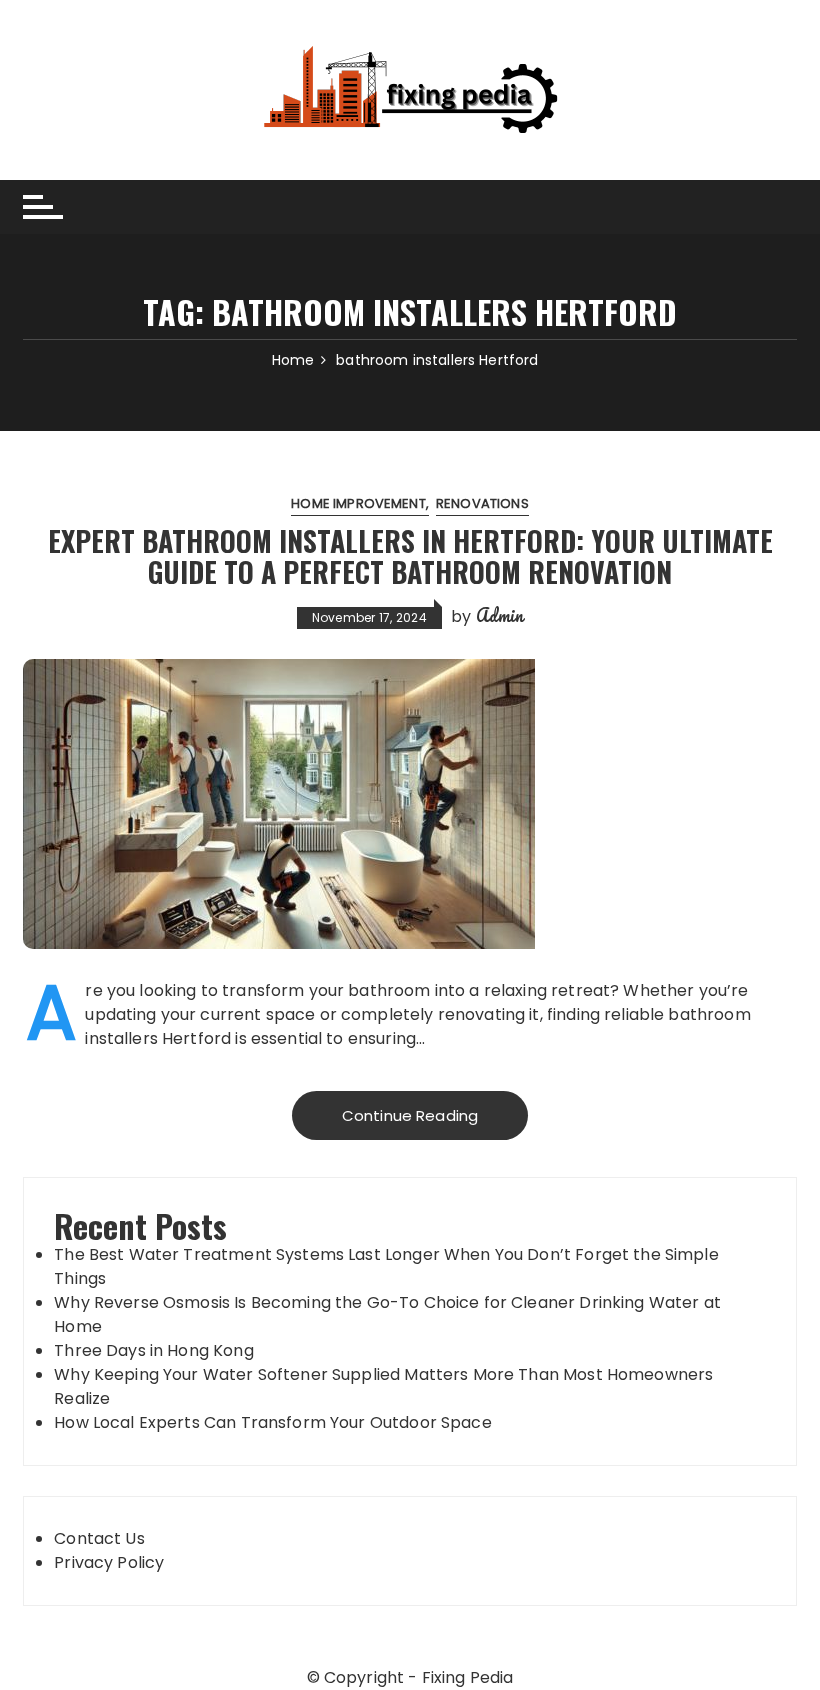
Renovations (482, 503)
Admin (500, 615)
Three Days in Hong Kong (153, 1350)
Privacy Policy (109, 1562)
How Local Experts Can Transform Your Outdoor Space (275, 1422)
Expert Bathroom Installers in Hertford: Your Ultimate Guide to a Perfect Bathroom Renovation (410, 556)
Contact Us (99, 1538)
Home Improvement (358, 503)
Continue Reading (410, 1115)
